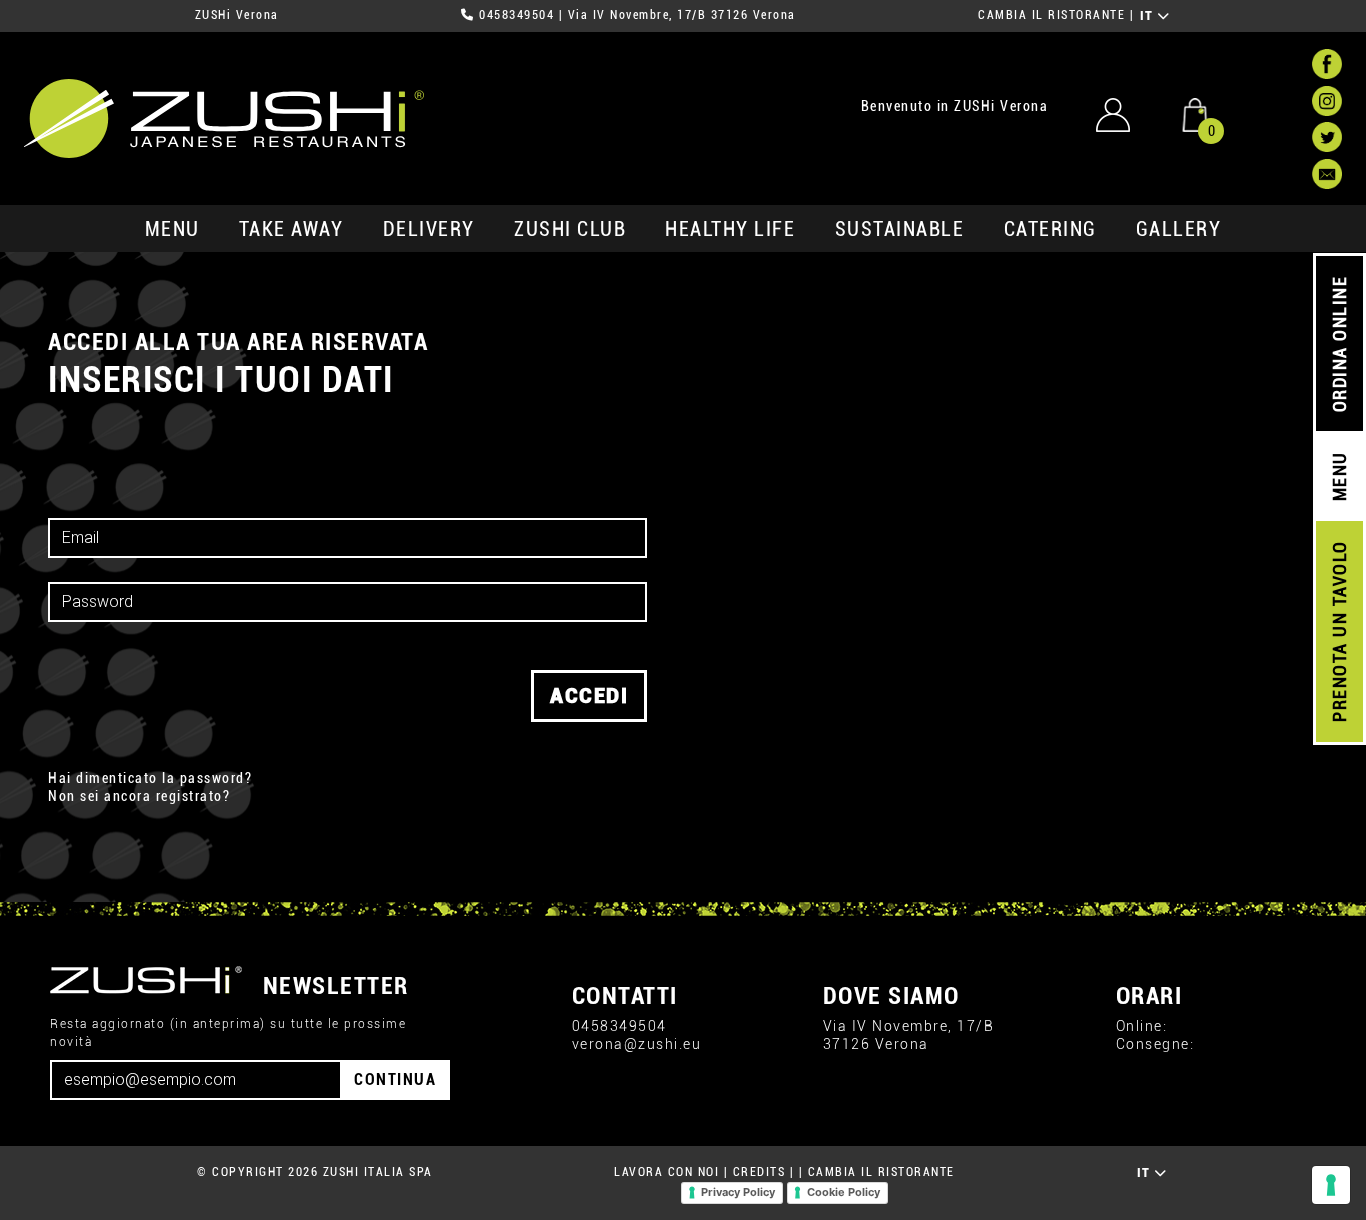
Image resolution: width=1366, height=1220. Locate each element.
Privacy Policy (738, 1192)
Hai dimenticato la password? (150, 778)
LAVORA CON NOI (666, 1172)
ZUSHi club (570, 229)
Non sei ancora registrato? (139, 796)
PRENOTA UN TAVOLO (1339, 632)
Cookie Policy (843, 1192)
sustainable (900, 229)
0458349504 (516, 15)
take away (291, 229)
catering (1050, 229)
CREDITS (759, 1172)
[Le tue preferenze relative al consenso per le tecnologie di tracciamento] (1331, 1185)
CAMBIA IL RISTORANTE (1051, 15)
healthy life (730, 229)
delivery (429, 229)
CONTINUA (395, 1079)
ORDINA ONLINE (1339, 344)
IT (1149, 16)
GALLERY (1179, 229)
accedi (589, 696)
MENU (172, 229)
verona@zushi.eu (637, 1044)
